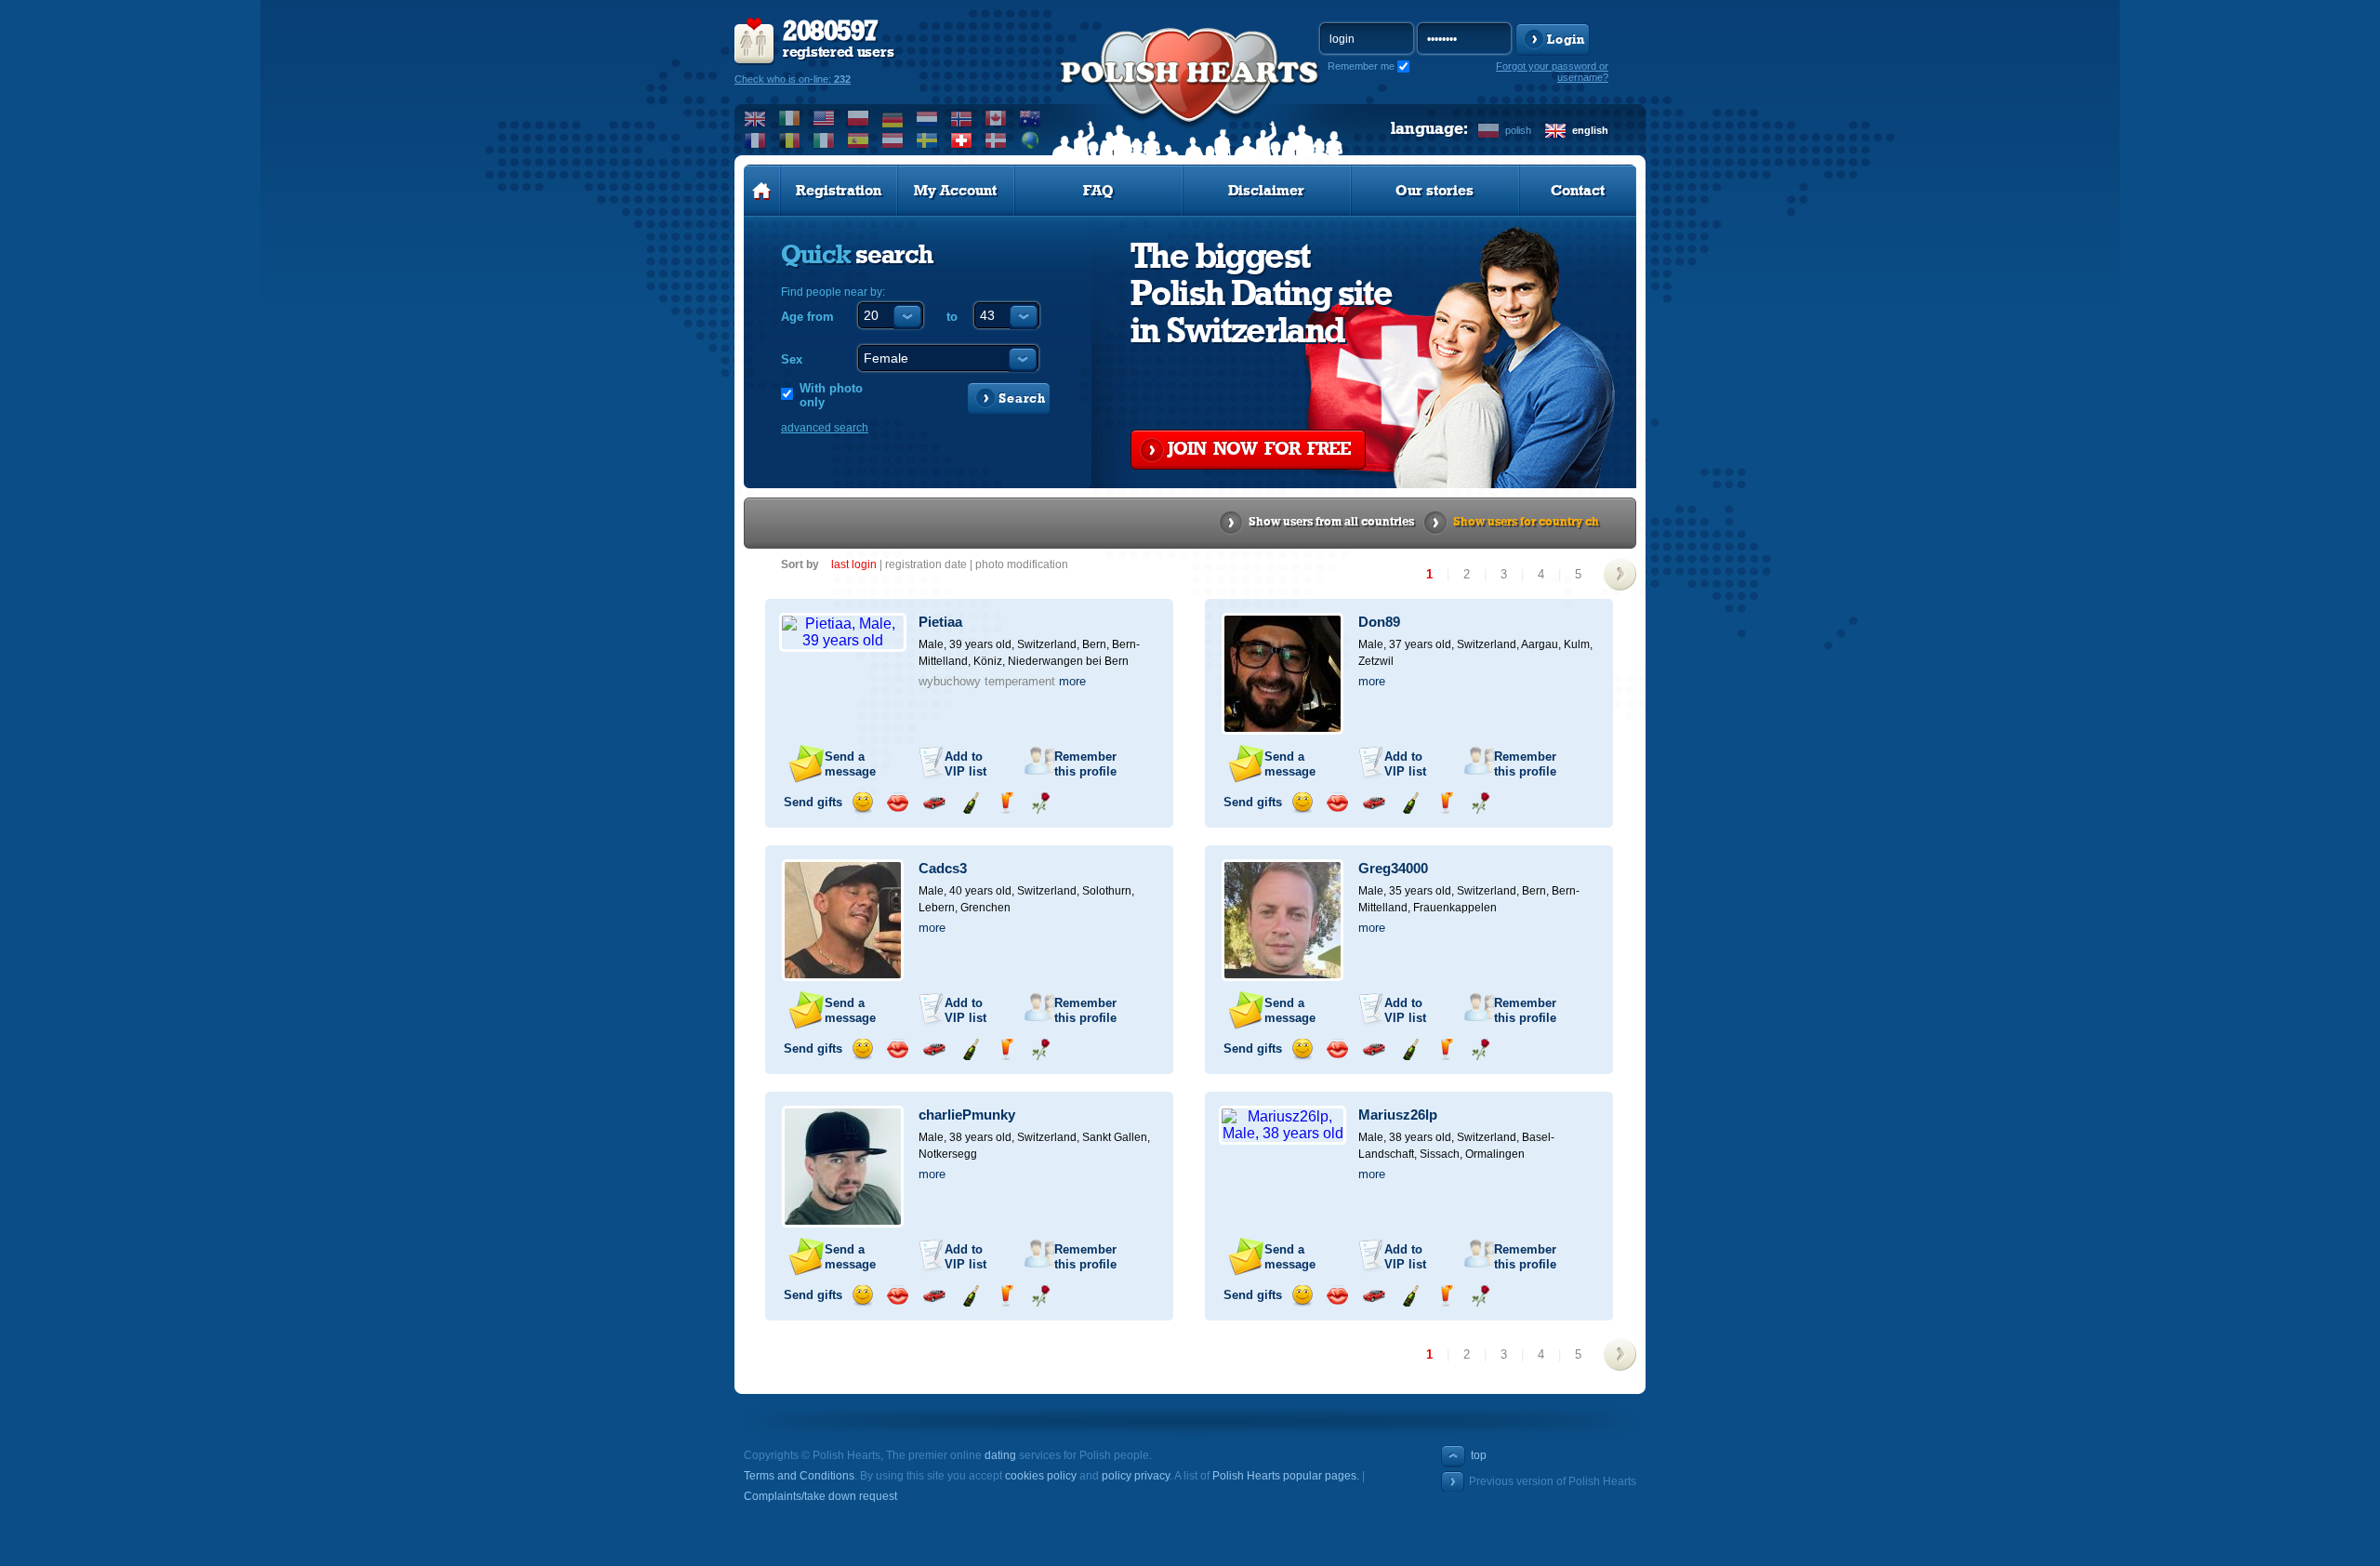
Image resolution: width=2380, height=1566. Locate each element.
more (1072, 681)
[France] (755, 140)
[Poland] (859, 118)
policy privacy (1136, 1476)
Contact (1578, 191)
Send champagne (970, 803)
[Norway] (962, 118)
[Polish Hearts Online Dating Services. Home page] (762, 191)
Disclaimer (1266, 191)
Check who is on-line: (793, 79)
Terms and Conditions (799, 1476)
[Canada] (996, 118)
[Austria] (893, 140)
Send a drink (1005, 803)
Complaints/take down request (820, 1496)
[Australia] (1031, 118)
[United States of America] (824, 118)
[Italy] (824, 140)
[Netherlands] (927, 118)
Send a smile (862, 803)
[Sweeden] (927, 140)
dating (1000, 1455)
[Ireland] (790, 118)
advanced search (825, 428)
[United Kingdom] (755, 118)
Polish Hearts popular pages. (1286, 1476)
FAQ (1098, 191)
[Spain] (859, 140)
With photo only (831, 395)
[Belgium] (790, 140)
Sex (792, 359)
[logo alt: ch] (1190, 94)
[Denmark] (996, 140)
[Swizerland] (962, 140)
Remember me (1361, 66)
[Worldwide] (1031, 140)
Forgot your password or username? (1552, 72)
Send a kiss (898, 803)
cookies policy (1041, 1476)
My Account (955, 191)
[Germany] (893, 118)
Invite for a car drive (934, 803)
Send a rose (1041, 803)
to (952, 317)
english (1590, 130)
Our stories (1435, 191)
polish (1518, 130)
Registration (839, 191)
